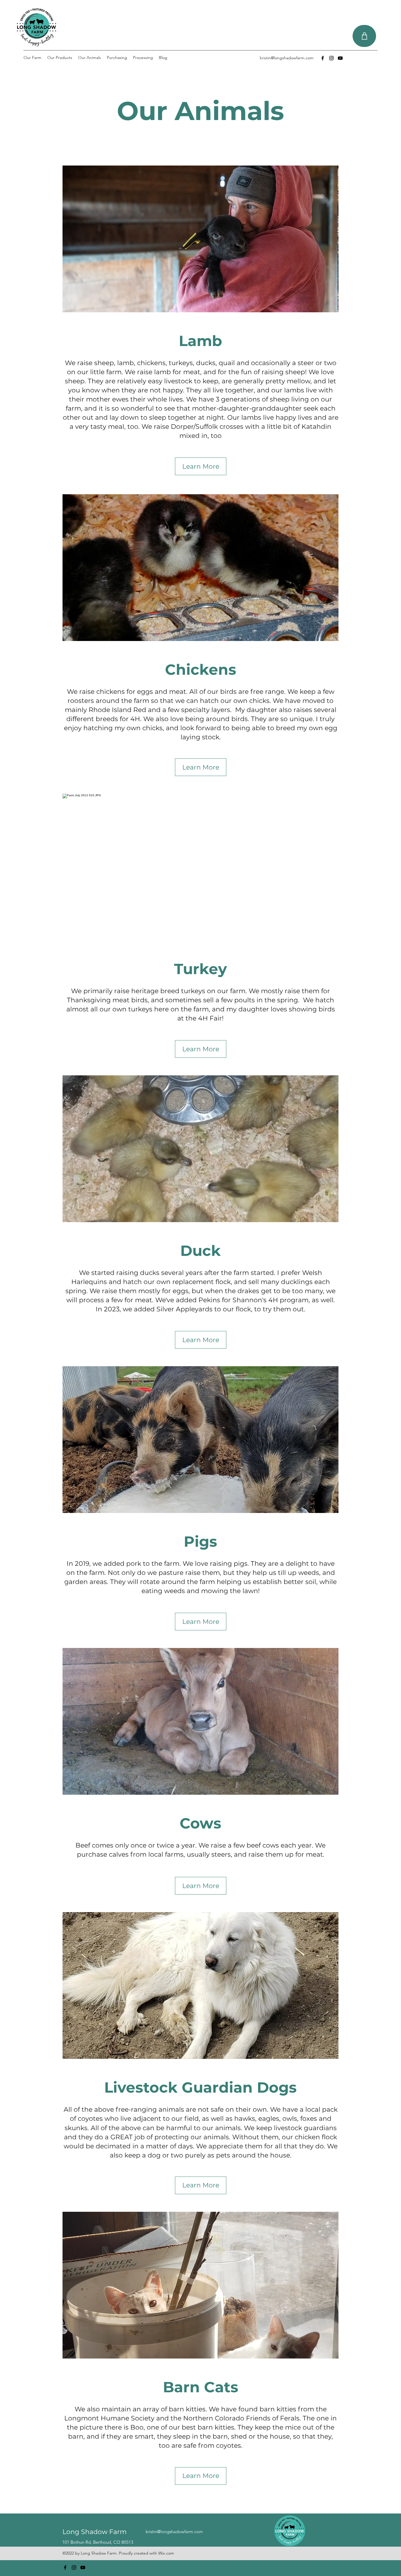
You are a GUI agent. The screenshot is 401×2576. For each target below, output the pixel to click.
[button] (201, 239)
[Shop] (364, 36)
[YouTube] (340, 58)
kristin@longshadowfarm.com (287, 58)
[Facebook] (323, 58)
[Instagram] (331, 58)
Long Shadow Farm (95, 2532)
